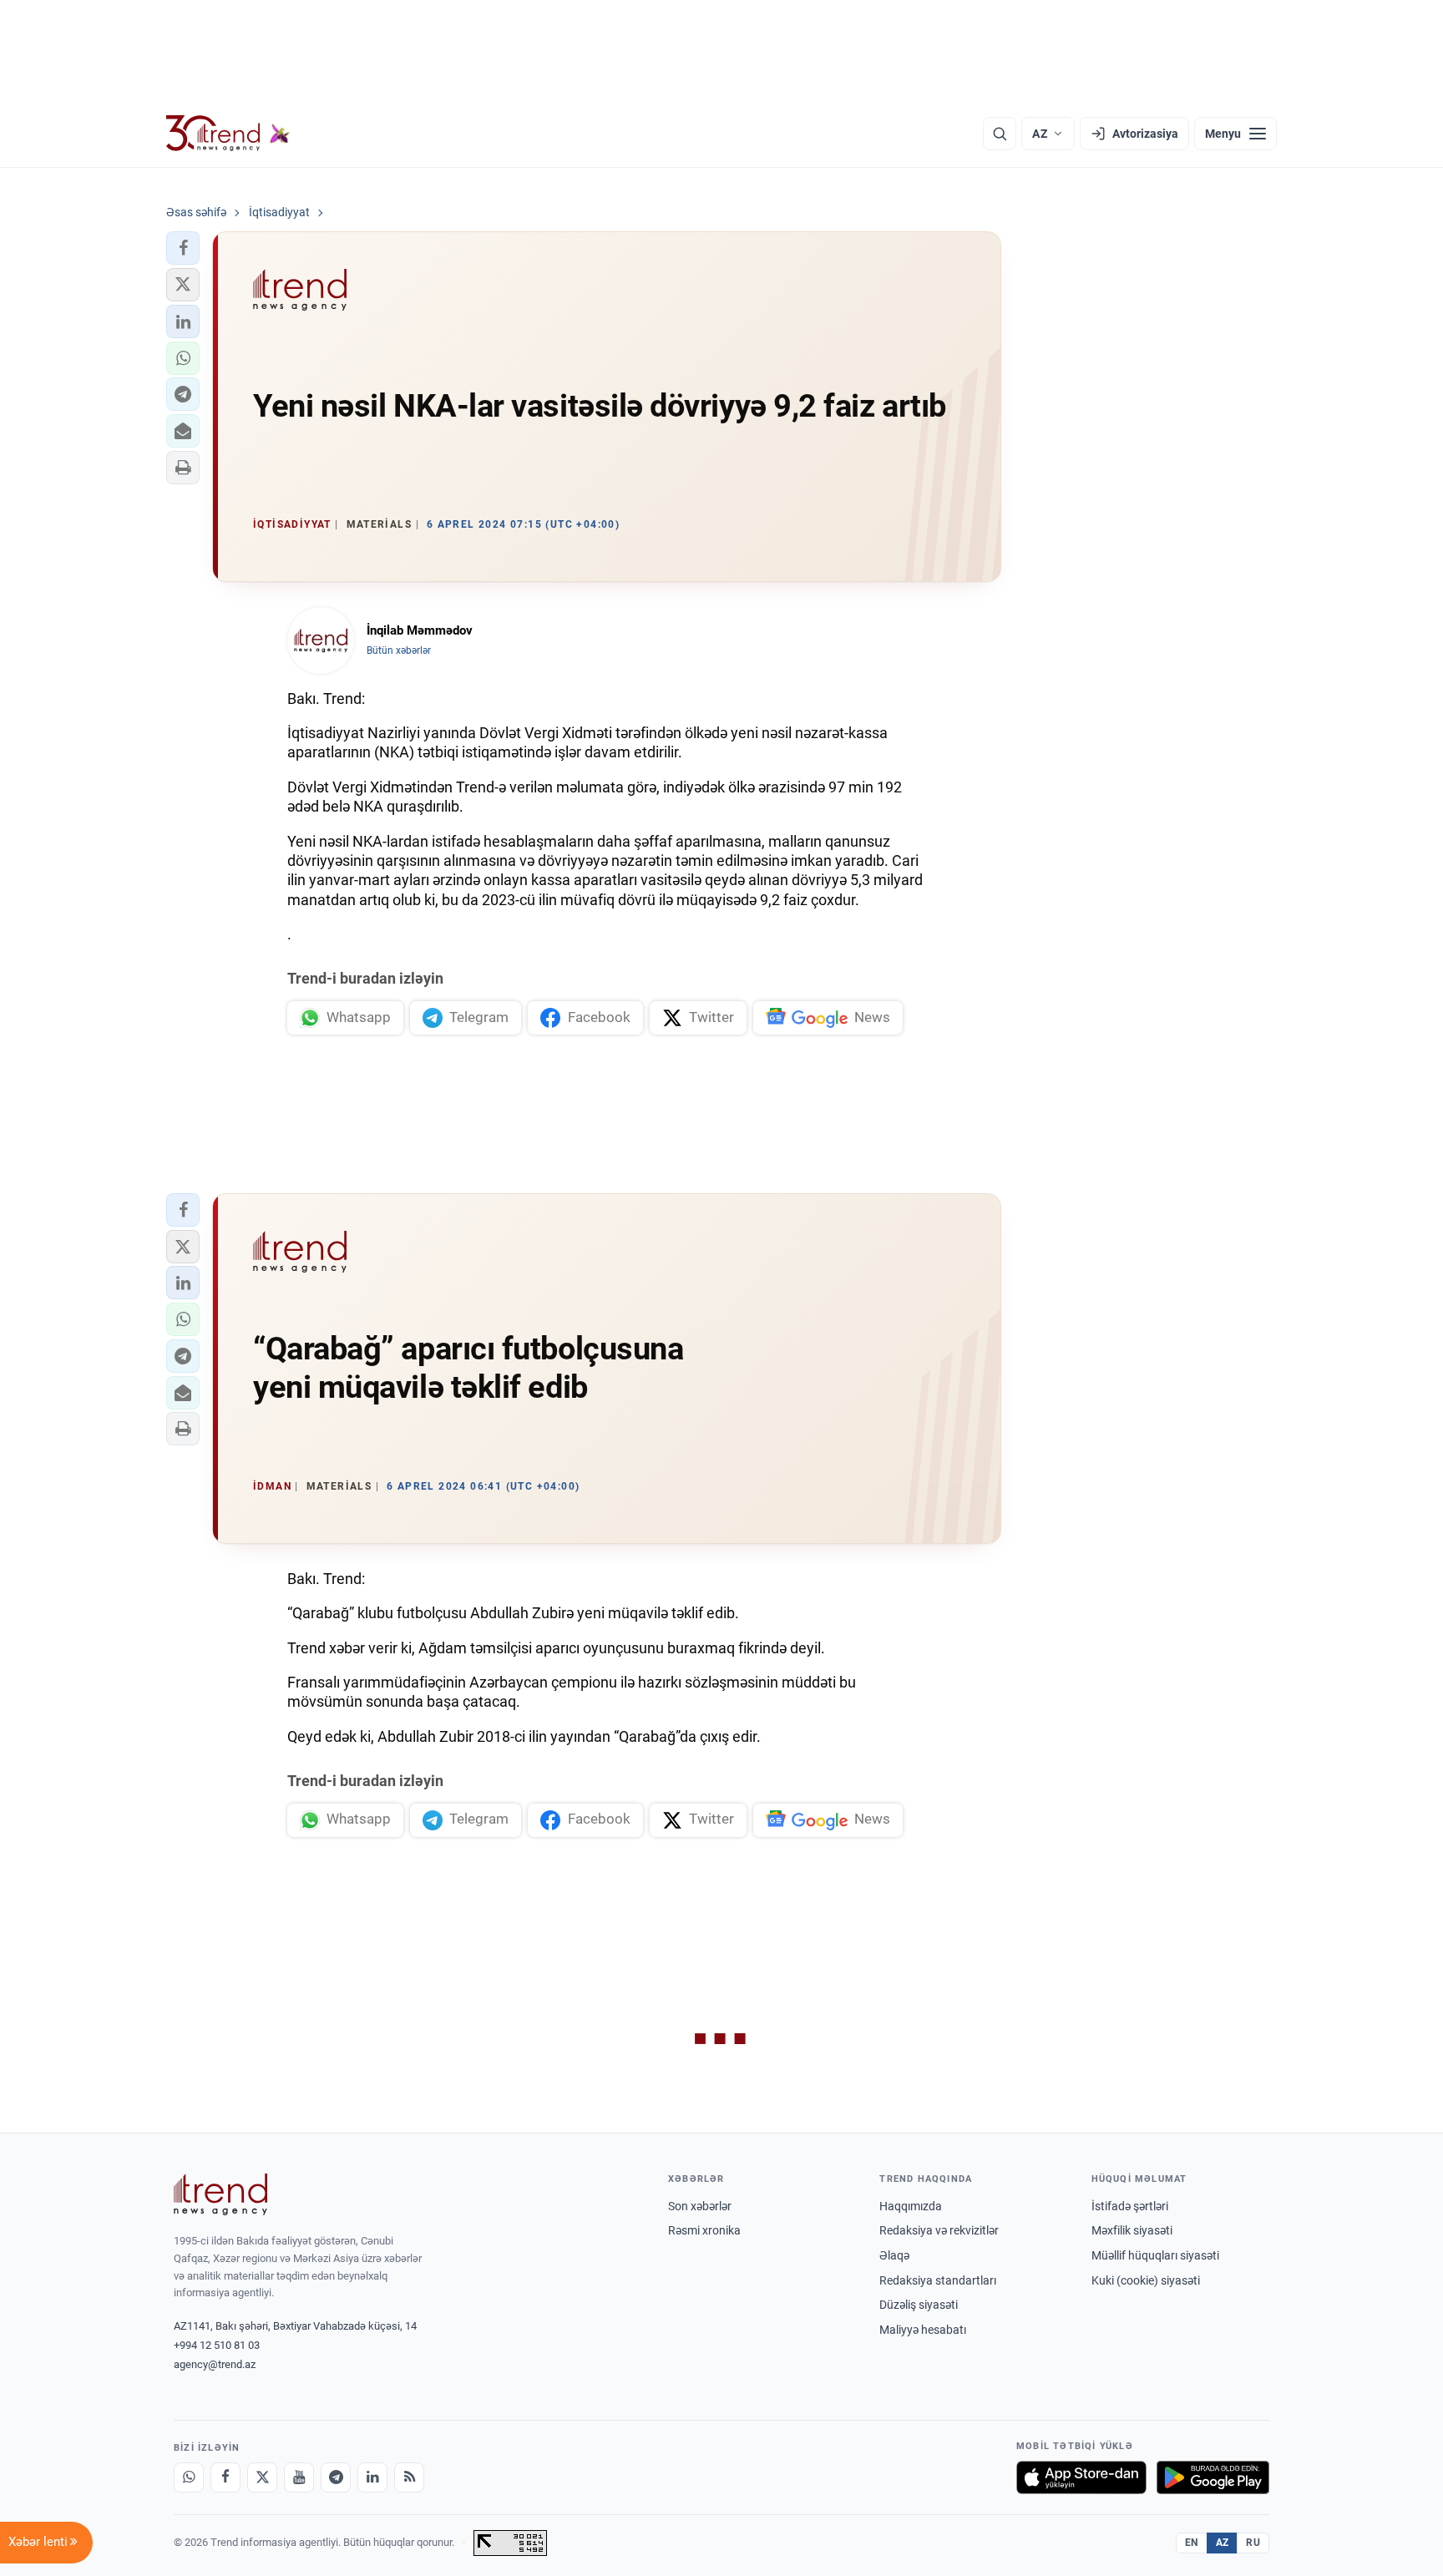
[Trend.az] (228, 134)
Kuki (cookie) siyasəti (1146, 2280)
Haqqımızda (911, 2206)
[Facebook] (225, 2477)
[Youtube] (299, 2477)
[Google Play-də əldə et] (1213, 2477)
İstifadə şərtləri (1130, 2206)
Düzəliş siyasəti (919, 2305)
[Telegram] (336, 2477)
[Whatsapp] (189, 2477)
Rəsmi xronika (704, 2230)
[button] (183, 248)
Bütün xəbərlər (399, 650)
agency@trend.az (215, 2364)
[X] (262, 2477)
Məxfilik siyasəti (1132, 2230)
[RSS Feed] (409, 2477)
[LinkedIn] (372, 2477)
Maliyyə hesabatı (923, 2330)
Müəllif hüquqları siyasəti (1155, 2255)
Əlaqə (894, 2255)
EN (1192, 2543)
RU (1253, 2543)
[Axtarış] (1000, 134)
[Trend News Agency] (220, 2194)
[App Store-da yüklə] (1081, 2477)
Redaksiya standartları (938, 2280)
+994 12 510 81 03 (217, 2345)
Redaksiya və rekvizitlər (939, 2230)
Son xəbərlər (700, 2206)
